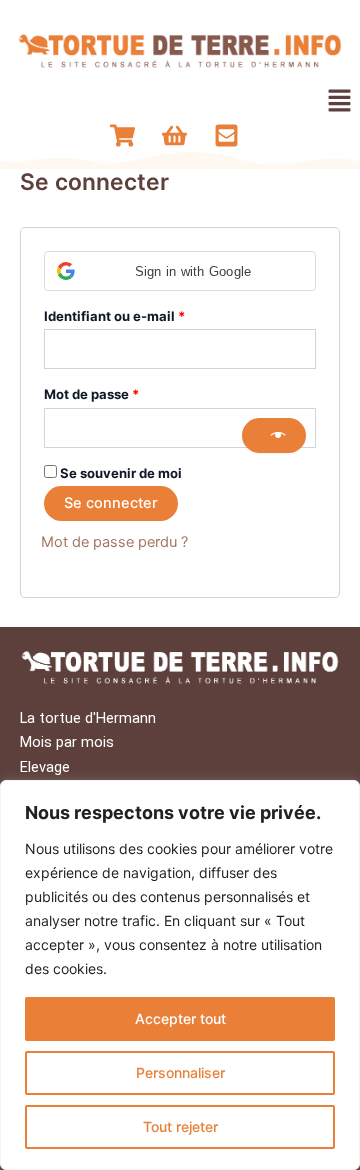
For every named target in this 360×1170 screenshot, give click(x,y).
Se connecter (111, 503)
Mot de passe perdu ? (114, 542)
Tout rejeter (180, 1126)
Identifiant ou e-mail (150, 313)
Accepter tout (180, 1018)
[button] (340, 101)
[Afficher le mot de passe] (274, 436)
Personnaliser (180, 1072)
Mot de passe (127, 391)
